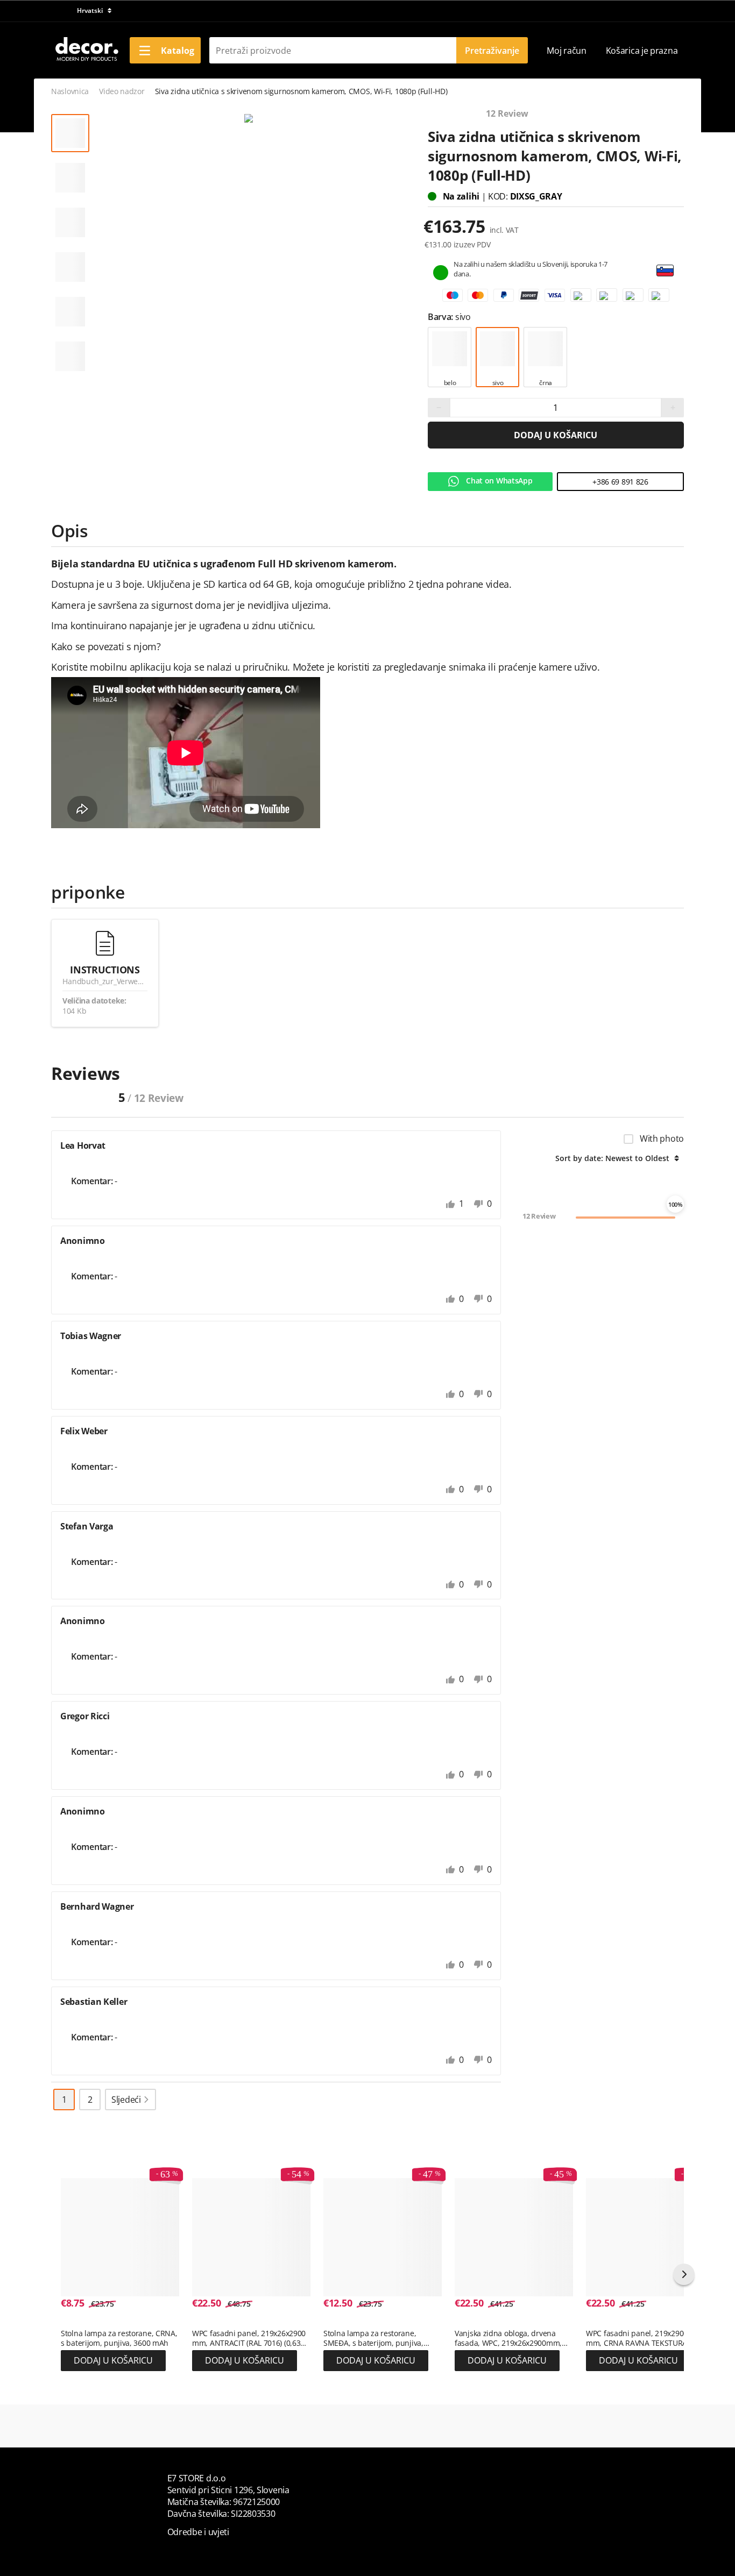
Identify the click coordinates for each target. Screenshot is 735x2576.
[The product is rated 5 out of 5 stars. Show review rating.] (80, 2322)
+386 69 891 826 (620, 482)
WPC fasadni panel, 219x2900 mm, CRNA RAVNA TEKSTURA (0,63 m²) (637, 2338)
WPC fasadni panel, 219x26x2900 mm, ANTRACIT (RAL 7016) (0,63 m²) (249, 2338)
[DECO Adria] (86, 49)
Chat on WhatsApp (499, 481)
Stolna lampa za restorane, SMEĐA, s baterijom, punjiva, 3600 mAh (373, 2338)
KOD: (499, 196)
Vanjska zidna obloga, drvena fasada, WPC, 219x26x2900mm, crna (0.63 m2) (508, 2338)
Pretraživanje (492, 51)
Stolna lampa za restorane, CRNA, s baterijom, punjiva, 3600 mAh (119, 2338)
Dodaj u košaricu (556, 435)
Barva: (441, 317)
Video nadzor (122, 91)
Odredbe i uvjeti (198, 2532)
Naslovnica (70, 91)
